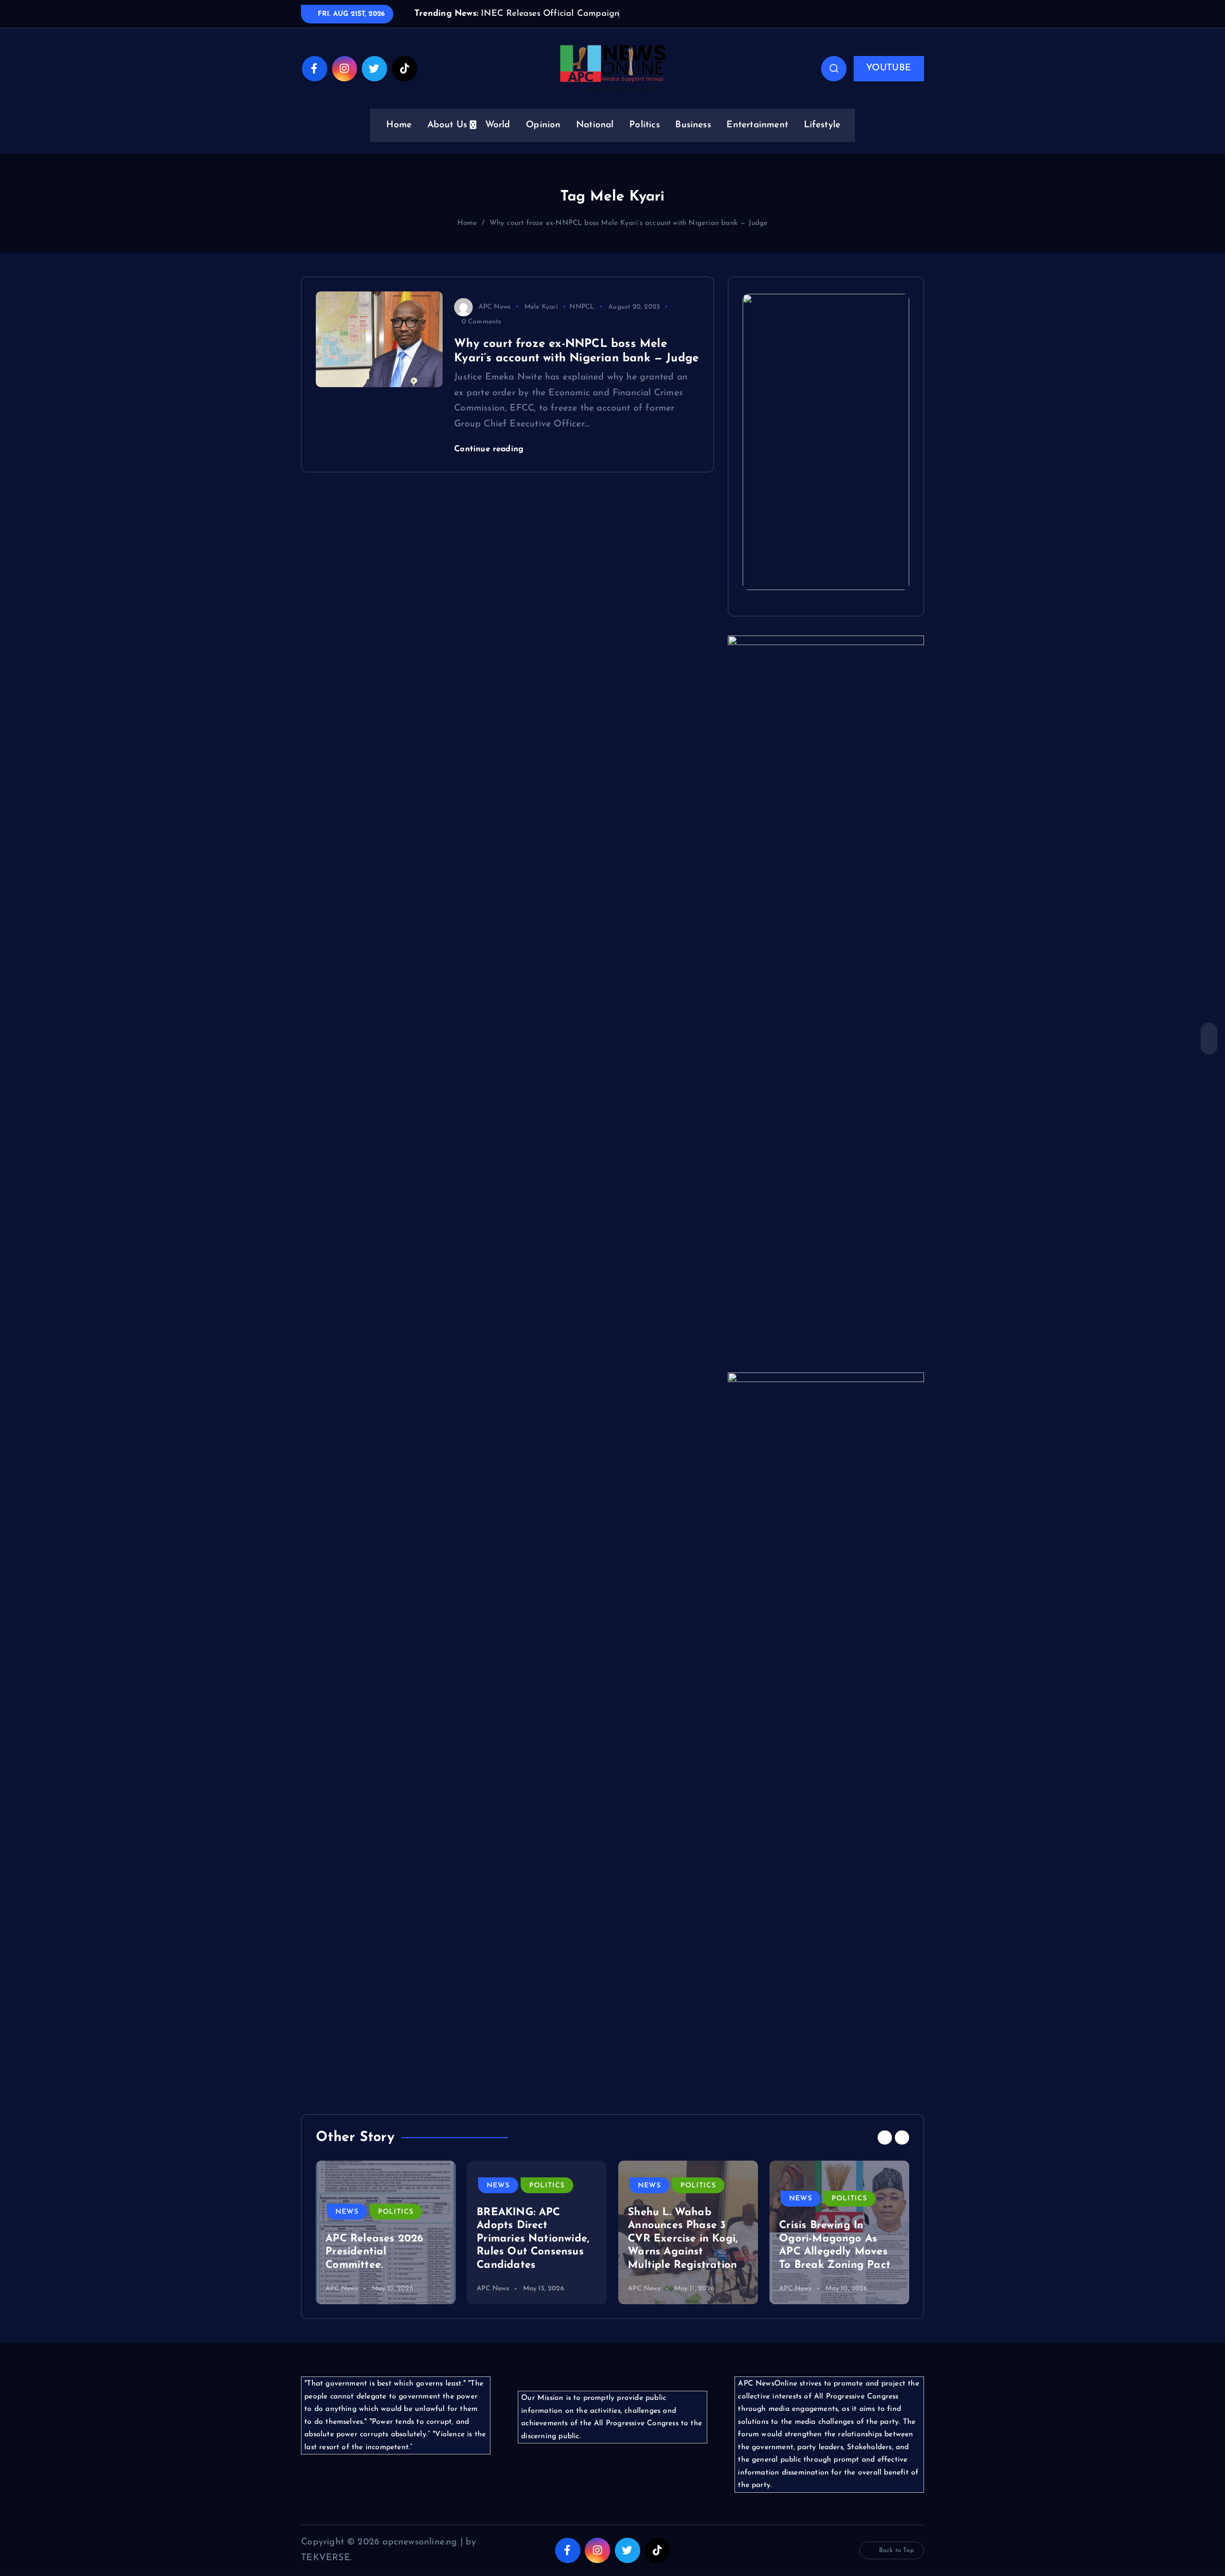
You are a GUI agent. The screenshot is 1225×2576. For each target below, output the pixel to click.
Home (399, 140)
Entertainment (757, 140)
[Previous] (885, 2152)
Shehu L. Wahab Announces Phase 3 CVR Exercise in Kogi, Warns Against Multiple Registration (683, 2253)
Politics (645, 140)
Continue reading (490, 463)
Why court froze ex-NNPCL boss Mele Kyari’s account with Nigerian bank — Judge (629, 238)
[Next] (902, 2152)
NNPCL (582, 321)
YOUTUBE (889, 83)
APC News (495, 321)
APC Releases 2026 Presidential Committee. (374, 2266)
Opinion (543, 140)
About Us (447, 140)
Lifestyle (822, 140)
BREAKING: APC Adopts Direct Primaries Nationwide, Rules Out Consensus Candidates (533, 2253)
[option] (386, 2247)
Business (693, 140)
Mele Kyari (541, 321)
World (498, 140)
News (347, 2226)
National (595, 140)
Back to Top (896, 2565)
